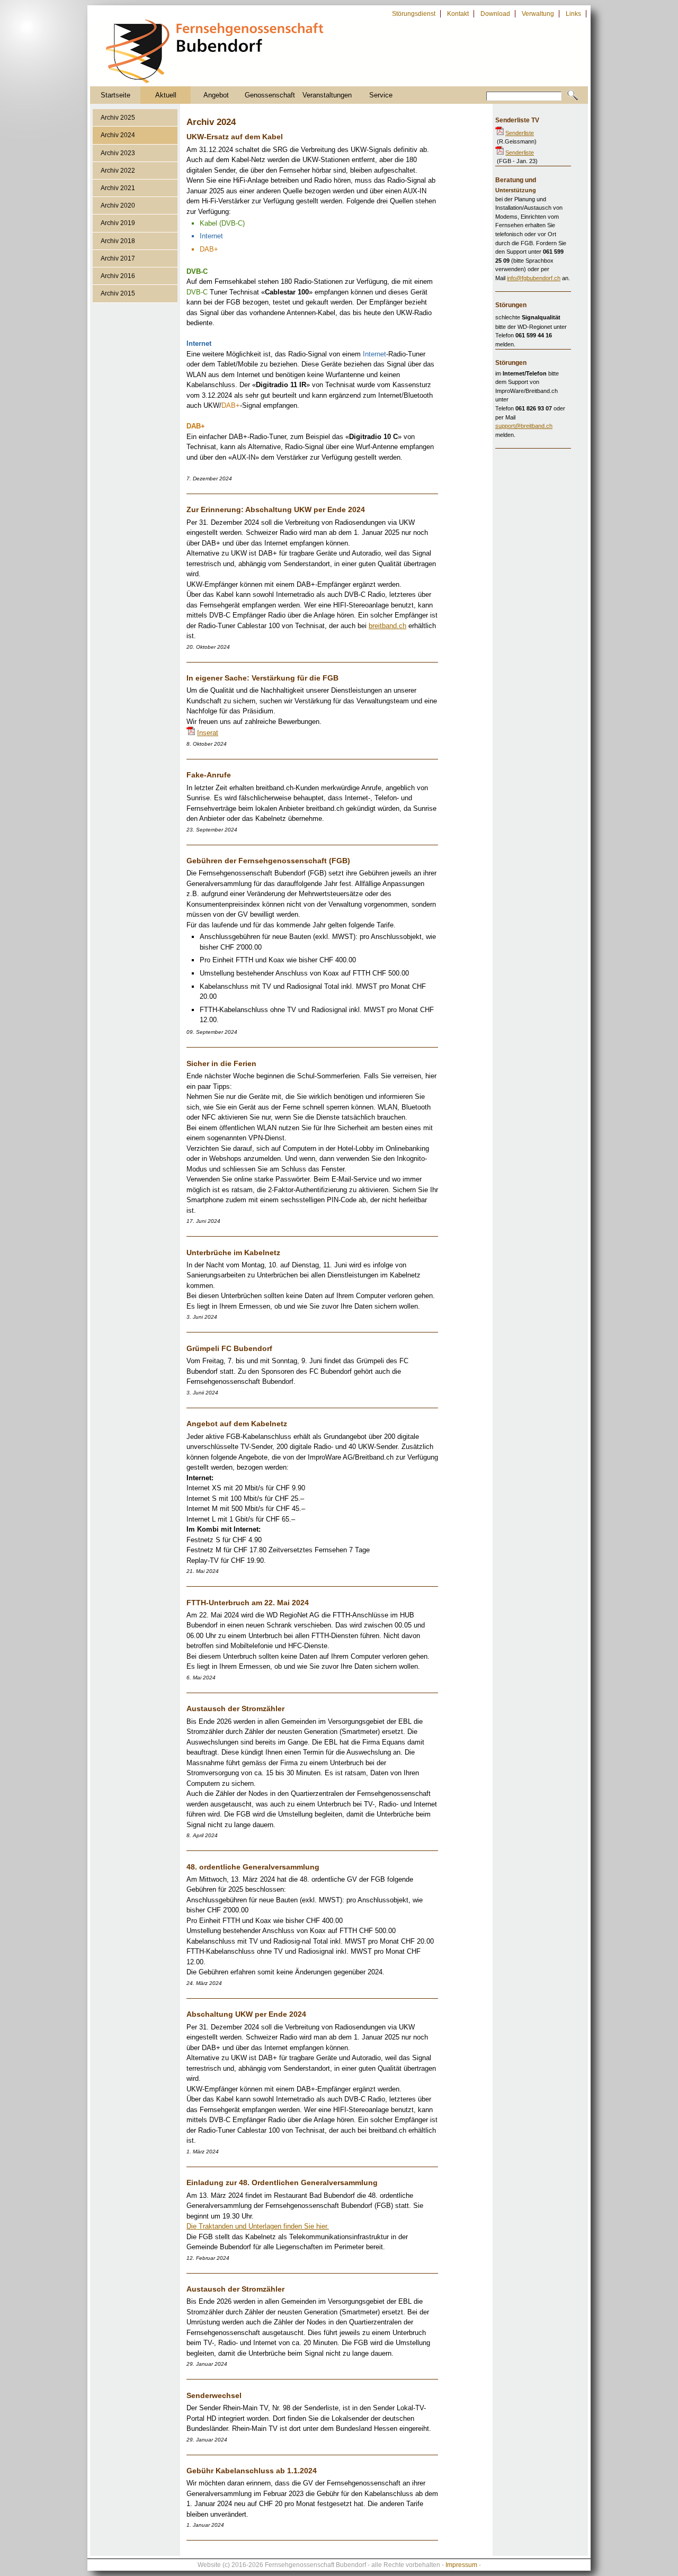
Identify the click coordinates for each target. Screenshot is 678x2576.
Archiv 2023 (118, 153)
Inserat (208, 733)
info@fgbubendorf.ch (534, 278)
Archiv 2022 (118, 171)
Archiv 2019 (118, 223)
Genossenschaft (270, 95)
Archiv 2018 (118, 241)
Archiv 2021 (118, 188)
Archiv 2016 (118, 276)
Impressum (461, 2565)
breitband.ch (387, 626)
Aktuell (166, 95)
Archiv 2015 (118, 293)
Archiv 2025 (118, 118)
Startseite (115, 95)
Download (495, 14)
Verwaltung (538, 14)
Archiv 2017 (118, 258)
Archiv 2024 (118, 135)
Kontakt (458, 14)
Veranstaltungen (327, 95)
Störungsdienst (414, 14)
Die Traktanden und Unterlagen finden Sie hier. (258, 2226)
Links (573, 14)
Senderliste (520, 133)
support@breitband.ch (524, 426)
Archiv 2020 (118, 205)
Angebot (216, 95)
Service (381, 95)
